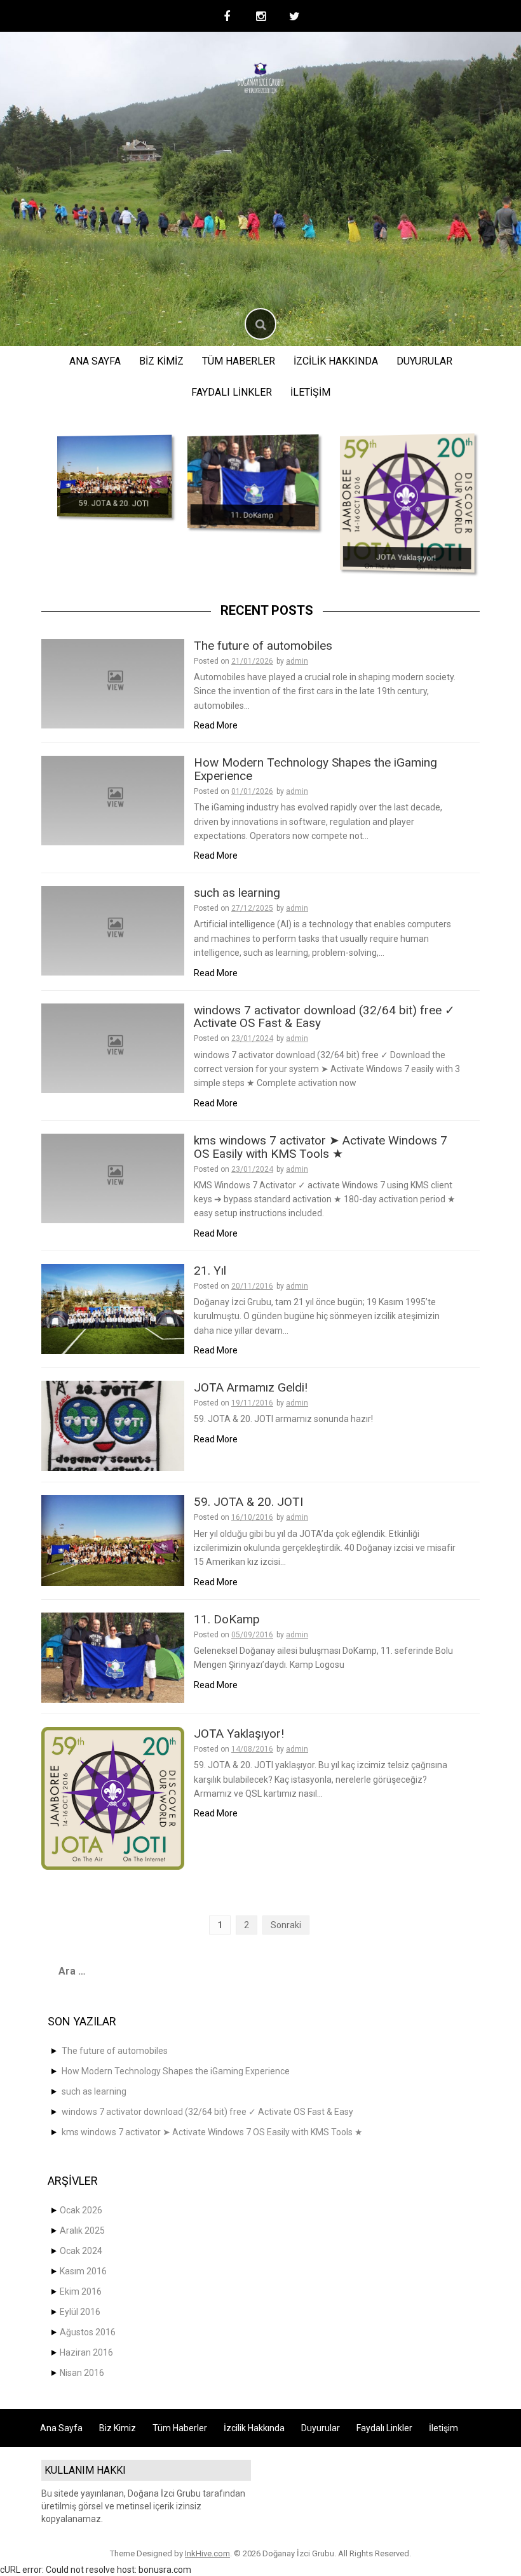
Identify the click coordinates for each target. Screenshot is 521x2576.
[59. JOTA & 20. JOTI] (114, 476)
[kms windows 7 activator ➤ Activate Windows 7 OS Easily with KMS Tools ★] (113, 1177)
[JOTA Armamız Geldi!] (113, 1425)
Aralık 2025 (82, 2231)
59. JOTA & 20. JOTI (114, 504)
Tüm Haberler (239, 361)
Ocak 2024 (81, 2251)
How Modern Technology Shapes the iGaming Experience (315, 769)
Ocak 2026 (81, 2210)
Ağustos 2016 (88, 2332)
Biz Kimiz (161, 361)
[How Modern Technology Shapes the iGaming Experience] (113, 800)
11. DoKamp (252, 515)
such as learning (237, 893)
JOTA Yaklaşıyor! (406, 558)
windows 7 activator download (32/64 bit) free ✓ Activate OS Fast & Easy (324, 1017)
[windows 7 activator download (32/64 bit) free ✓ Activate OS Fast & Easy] (113, 1047)
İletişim (310, 392)
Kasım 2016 (83, 2271)
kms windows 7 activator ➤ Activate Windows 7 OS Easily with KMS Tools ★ (321, 1147)
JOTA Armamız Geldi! (251, 1387)
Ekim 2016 (81, 2291)
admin (297, 661)
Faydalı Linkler (232, 392)
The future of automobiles (263, 646)
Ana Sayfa (95, 361)
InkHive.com (207, 2553)
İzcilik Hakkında (336, 361)
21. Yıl (210, 1271)
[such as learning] (113, 930)
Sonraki (286, 1925)
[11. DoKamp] (253, 482)
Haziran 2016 (86, 2352)
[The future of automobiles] (113, 683)
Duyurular (424, 361)
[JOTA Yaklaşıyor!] (407, 503)
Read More (216, 725)
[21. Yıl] (113, 1308)
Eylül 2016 (80, 2312)
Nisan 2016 (82, 2373)
